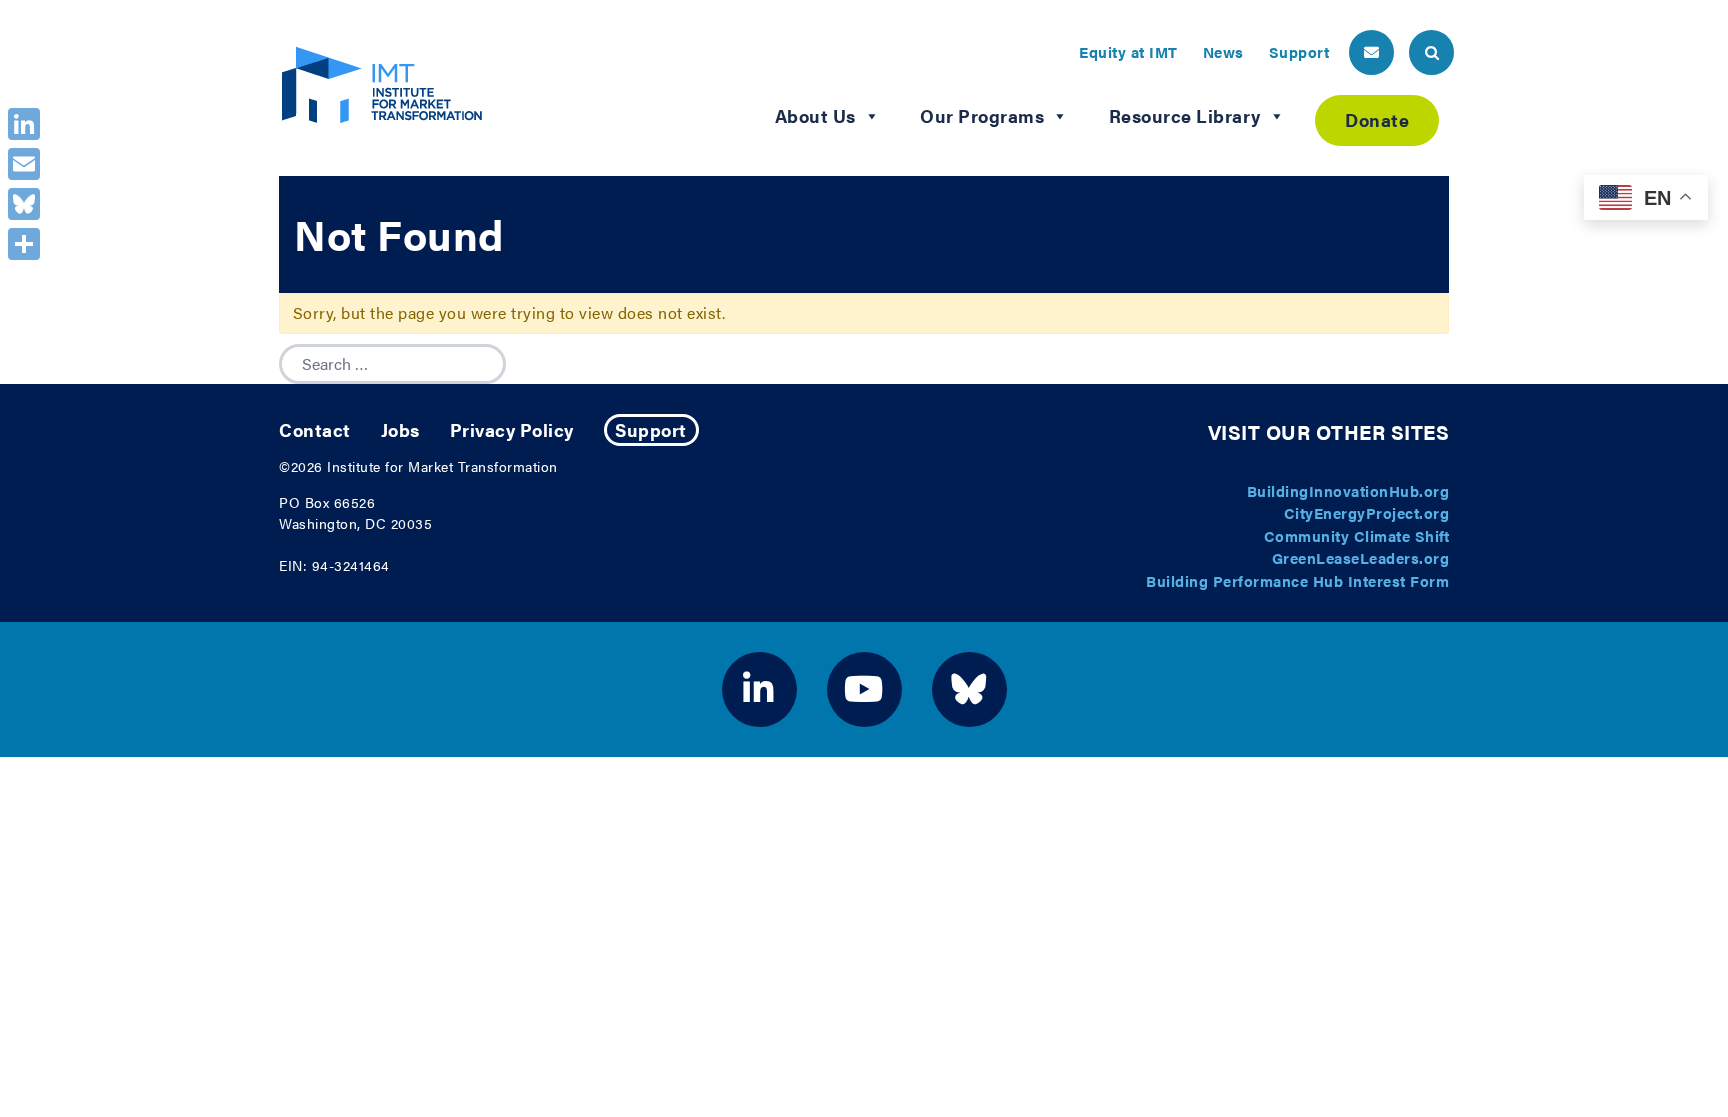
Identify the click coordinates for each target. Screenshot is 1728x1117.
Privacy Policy (512, 429)
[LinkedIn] (24, 124)
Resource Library (1185, 115)
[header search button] (1431, 52)
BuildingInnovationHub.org (1348, 490)
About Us (815, 115)
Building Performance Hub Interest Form (1297, 580)
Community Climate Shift (1357, 535)
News (1223, 51)
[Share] (24, 244)
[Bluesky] (24, 204)
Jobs (400, 429)
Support (1299, 51)
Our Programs (982, 115)
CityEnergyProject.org (1367, 512)
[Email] (24, 164)
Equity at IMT (1128, 51)
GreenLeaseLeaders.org (1361, 557)
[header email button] (1371, 52)
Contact (315, 429)
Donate (1377, 119)
